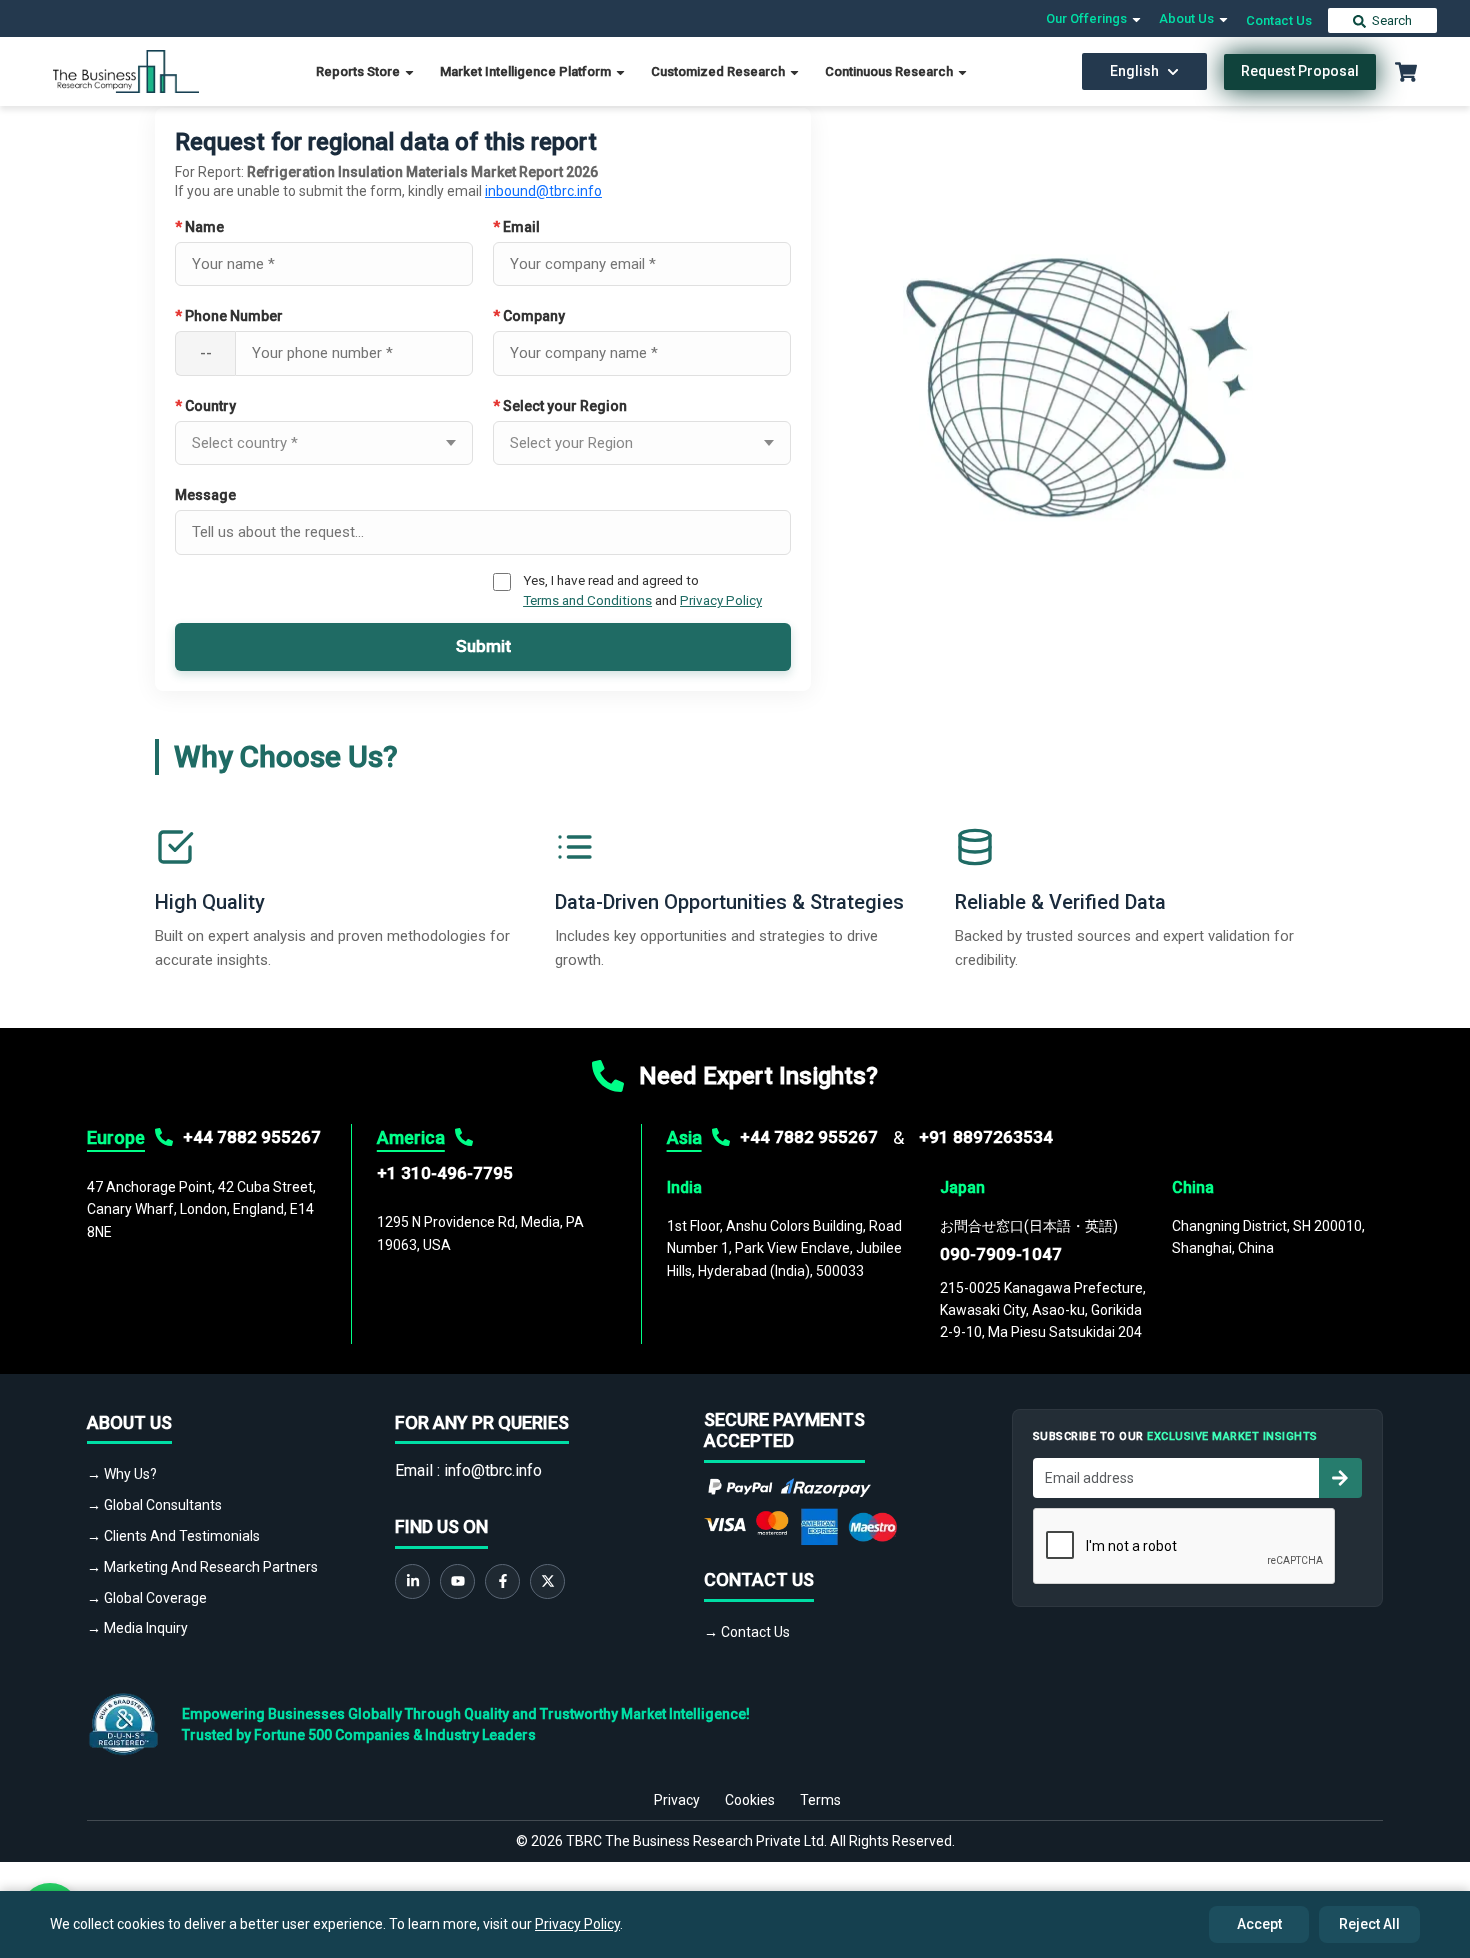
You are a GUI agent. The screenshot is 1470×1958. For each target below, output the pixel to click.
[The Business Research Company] (126, 70)
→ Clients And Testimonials (173, 1536)
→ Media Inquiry (137, 1628)
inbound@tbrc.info (543, 191)
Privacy (677, 1800)
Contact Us (1279, 20)
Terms (820, 1800)
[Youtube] (457, 1581)
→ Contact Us (747, 1632)
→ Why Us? (122, 1474)
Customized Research (719, 71)
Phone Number (229, 316)
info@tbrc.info (493, 1470)
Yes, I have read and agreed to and (642, 590)
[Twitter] (547, 1581)
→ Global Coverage (147, 1598)
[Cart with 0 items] (1406, 72)
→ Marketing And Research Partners (202, 1567)
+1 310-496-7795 (445, 1173)
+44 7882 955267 (252, 1137)
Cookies (750, 1800)
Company (529, 316)
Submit (483, 646)
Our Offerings (1088, 18)
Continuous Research (890, 71)
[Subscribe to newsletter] (1340, 1478)
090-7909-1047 (1001, 1254)
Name (199, 227)
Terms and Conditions (587, 600)
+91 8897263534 (986, 1137)
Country (205, 406)
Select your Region (560, 406)
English (1134, 71)
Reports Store (359, 71)
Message (205, 495)
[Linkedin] (412, 1581)
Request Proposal (1300, 71)
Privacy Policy (721, 600)
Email (516, 227)
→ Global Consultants (154, 1505)
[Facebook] (502, 1581)
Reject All (1369, 1924)
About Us (1188, 18)
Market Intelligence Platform (527, 71)
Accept (1259, 1924)
